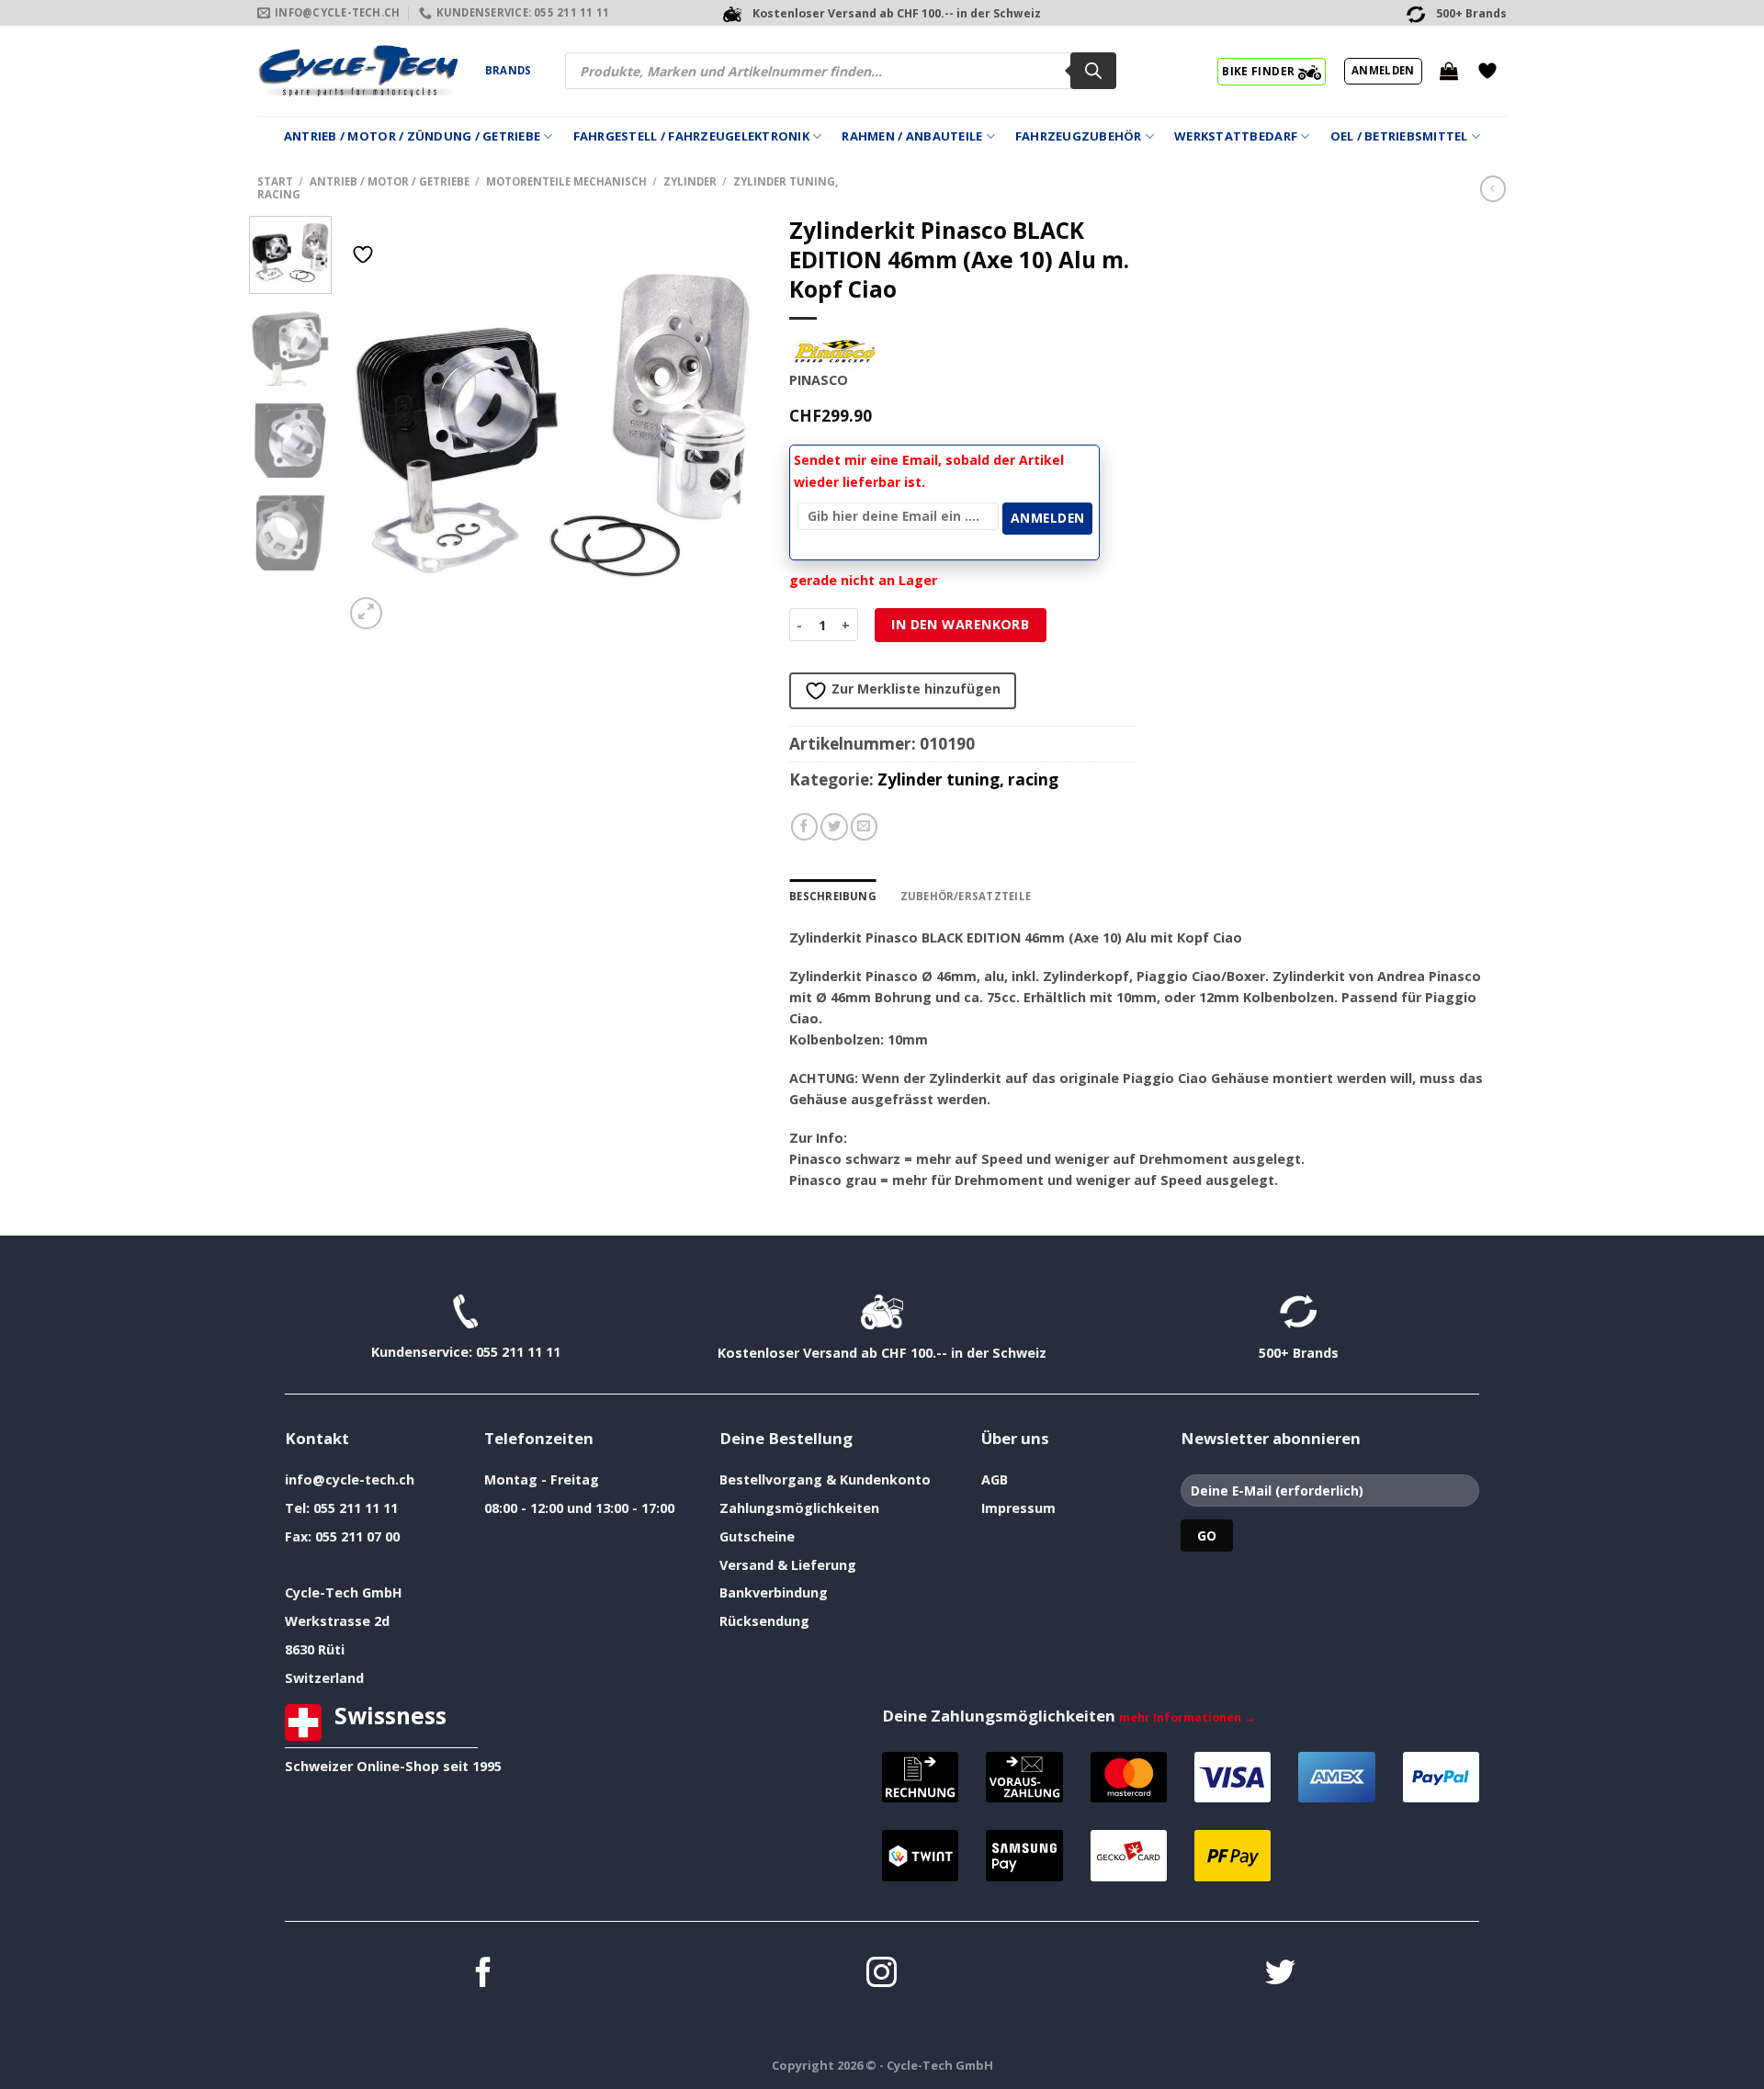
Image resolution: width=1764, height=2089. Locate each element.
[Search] (1093, 71)
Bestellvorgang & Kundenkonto (825, 1479)
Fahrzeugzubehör (1079, 136)
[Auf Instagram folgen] (882, 1975)
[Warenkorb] (1449, 71)
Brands (508, 70)
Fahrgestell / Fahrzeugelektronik (691, 136)
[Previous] (376, 425)
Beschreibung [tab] (833, 896)
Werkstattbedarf (1236, 136)
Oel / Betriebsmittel (1399, 136)
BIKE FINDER (1260, 71)
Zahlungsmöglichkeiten (799, 1508)
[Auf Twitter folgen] (1280, 1975)
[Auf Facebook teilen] (805, 827)
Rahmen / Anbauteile (912, 136)
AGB (995, 1479)
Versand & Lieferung (788, 1565)
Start (275, 181)
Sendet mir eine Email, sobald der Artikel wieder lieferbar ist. (929, 471)
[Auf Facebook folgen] (484, 1975)
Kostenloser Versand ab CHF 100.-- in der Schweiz (882, 1353)
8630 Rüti (315, 1649)
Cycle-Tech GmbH (344, 1592)
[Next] (730, 425)
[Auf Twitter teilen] (834, 827)
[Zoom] (366, 613)
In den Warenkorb (960, 624)
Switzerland (324, 1678)
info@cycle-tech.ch (350, 1479)
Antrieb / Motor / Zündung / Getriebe (412, 136)
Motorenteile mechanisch (566, 181)
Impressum (1018, 1508)
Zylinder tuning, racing (968, 779)
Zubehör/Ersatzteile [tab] (966, 896)
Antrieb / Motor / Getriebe (390, 181)
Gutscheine (757, 1536)
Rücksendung (764, 1621)
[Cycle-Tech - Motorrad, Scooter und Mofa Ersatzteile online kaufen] (357, 71)
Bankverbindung (774, 1592)
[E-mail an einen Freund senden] (865, 827)
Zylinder (690, 181)
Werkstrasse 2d (337, 1621)
